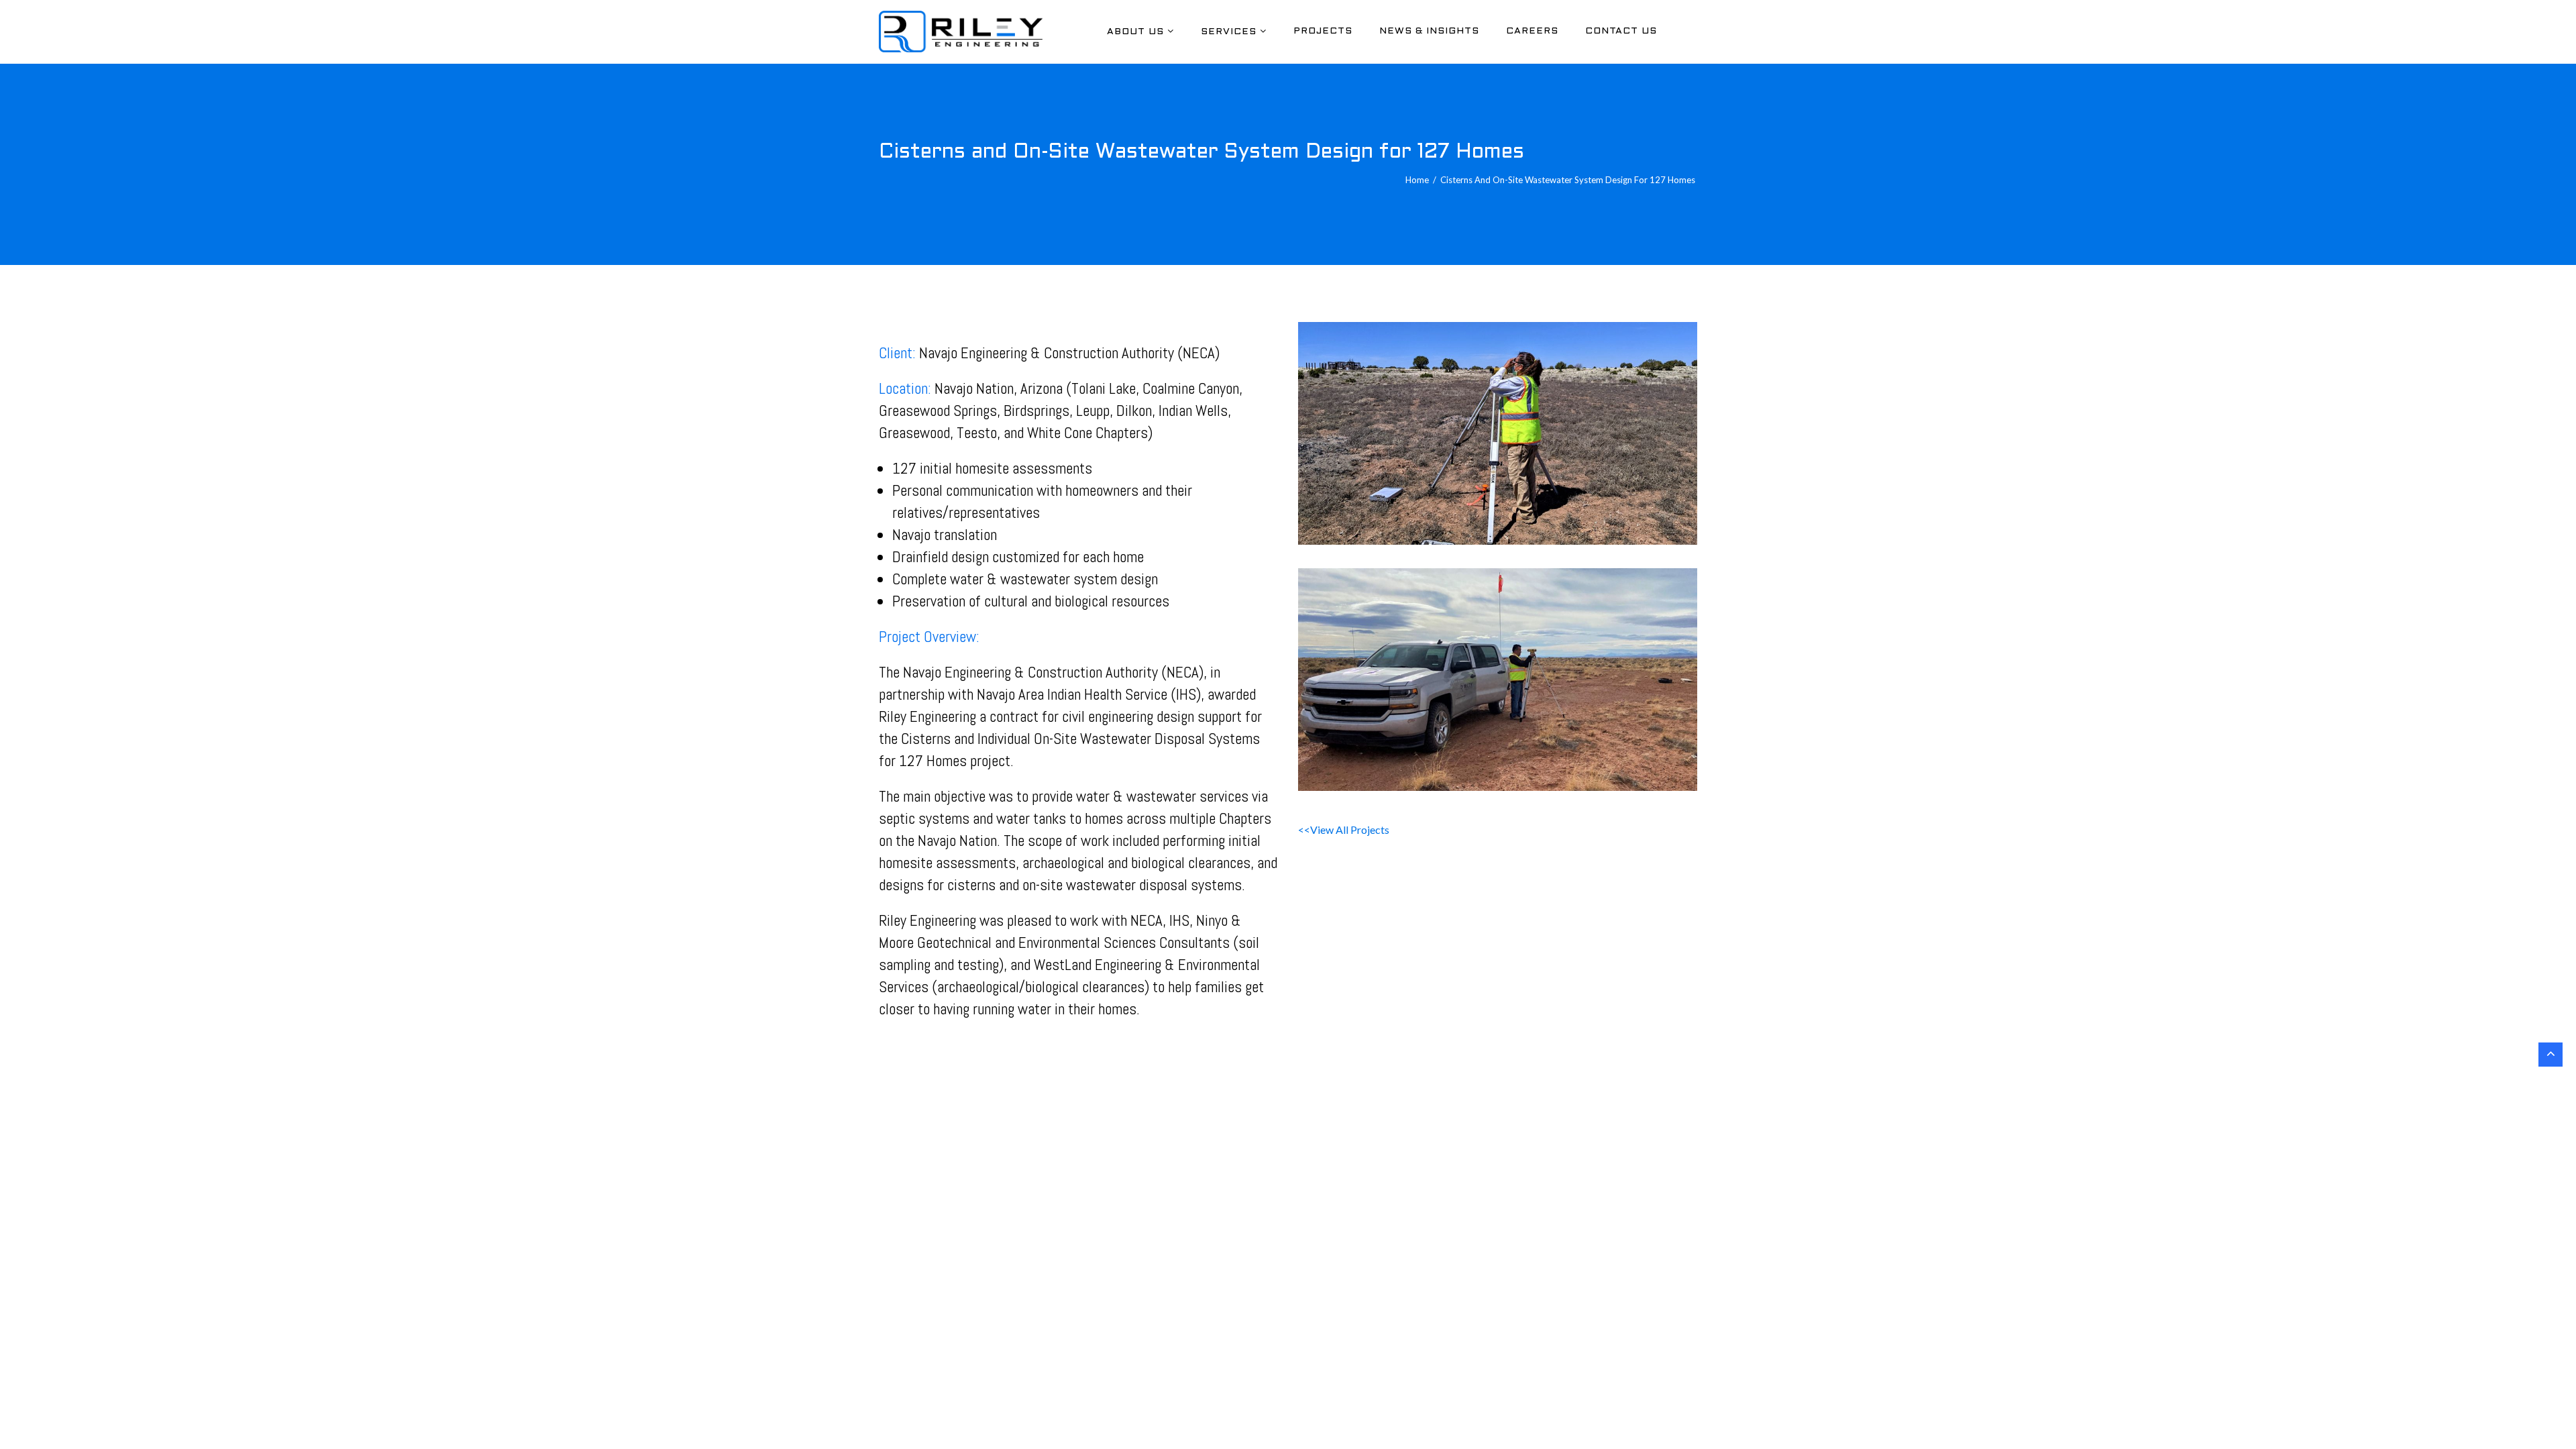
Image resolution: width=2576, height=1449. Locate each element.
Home (1417, 180)
